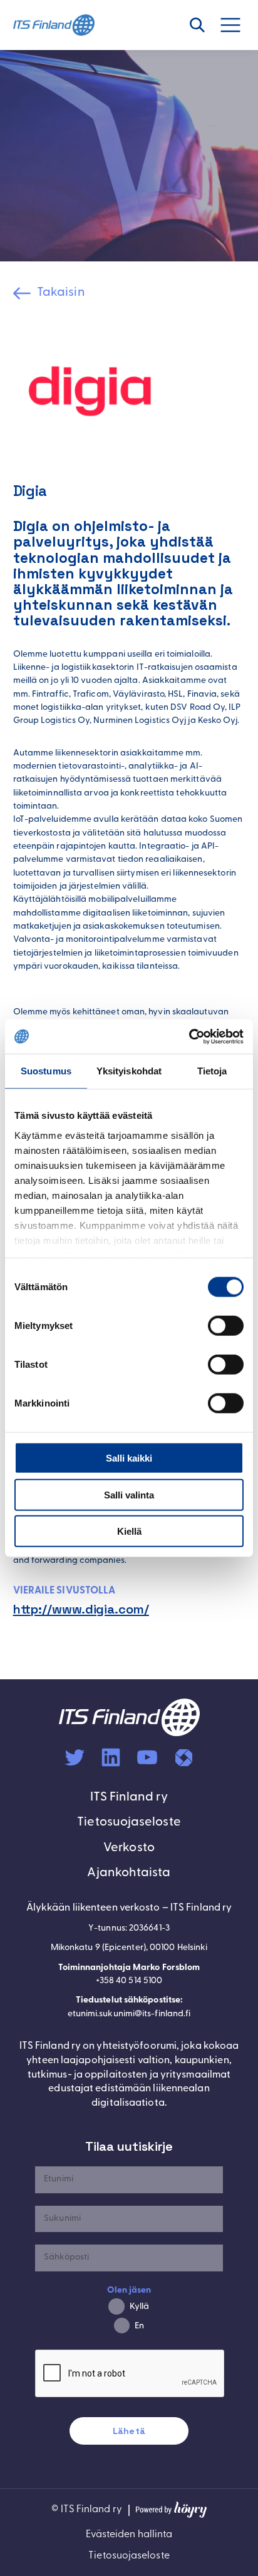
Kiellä (129, 1531)
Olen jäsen (129, 2291)
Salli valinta (129, 1494)
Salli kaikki (129, 1458)
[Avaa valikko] (237, 25)
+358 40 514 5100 (129, 1981)
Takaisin (61, 293)
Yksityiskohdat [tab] (129, 1071)
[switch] (226, 1326)
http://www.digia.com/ (81, 1609)
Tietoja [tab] (212, 1071)
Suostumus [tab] (46, 1071)
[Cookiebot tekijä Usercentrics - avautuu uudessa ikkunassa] (189, 1036)
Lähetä (129, 2431)
